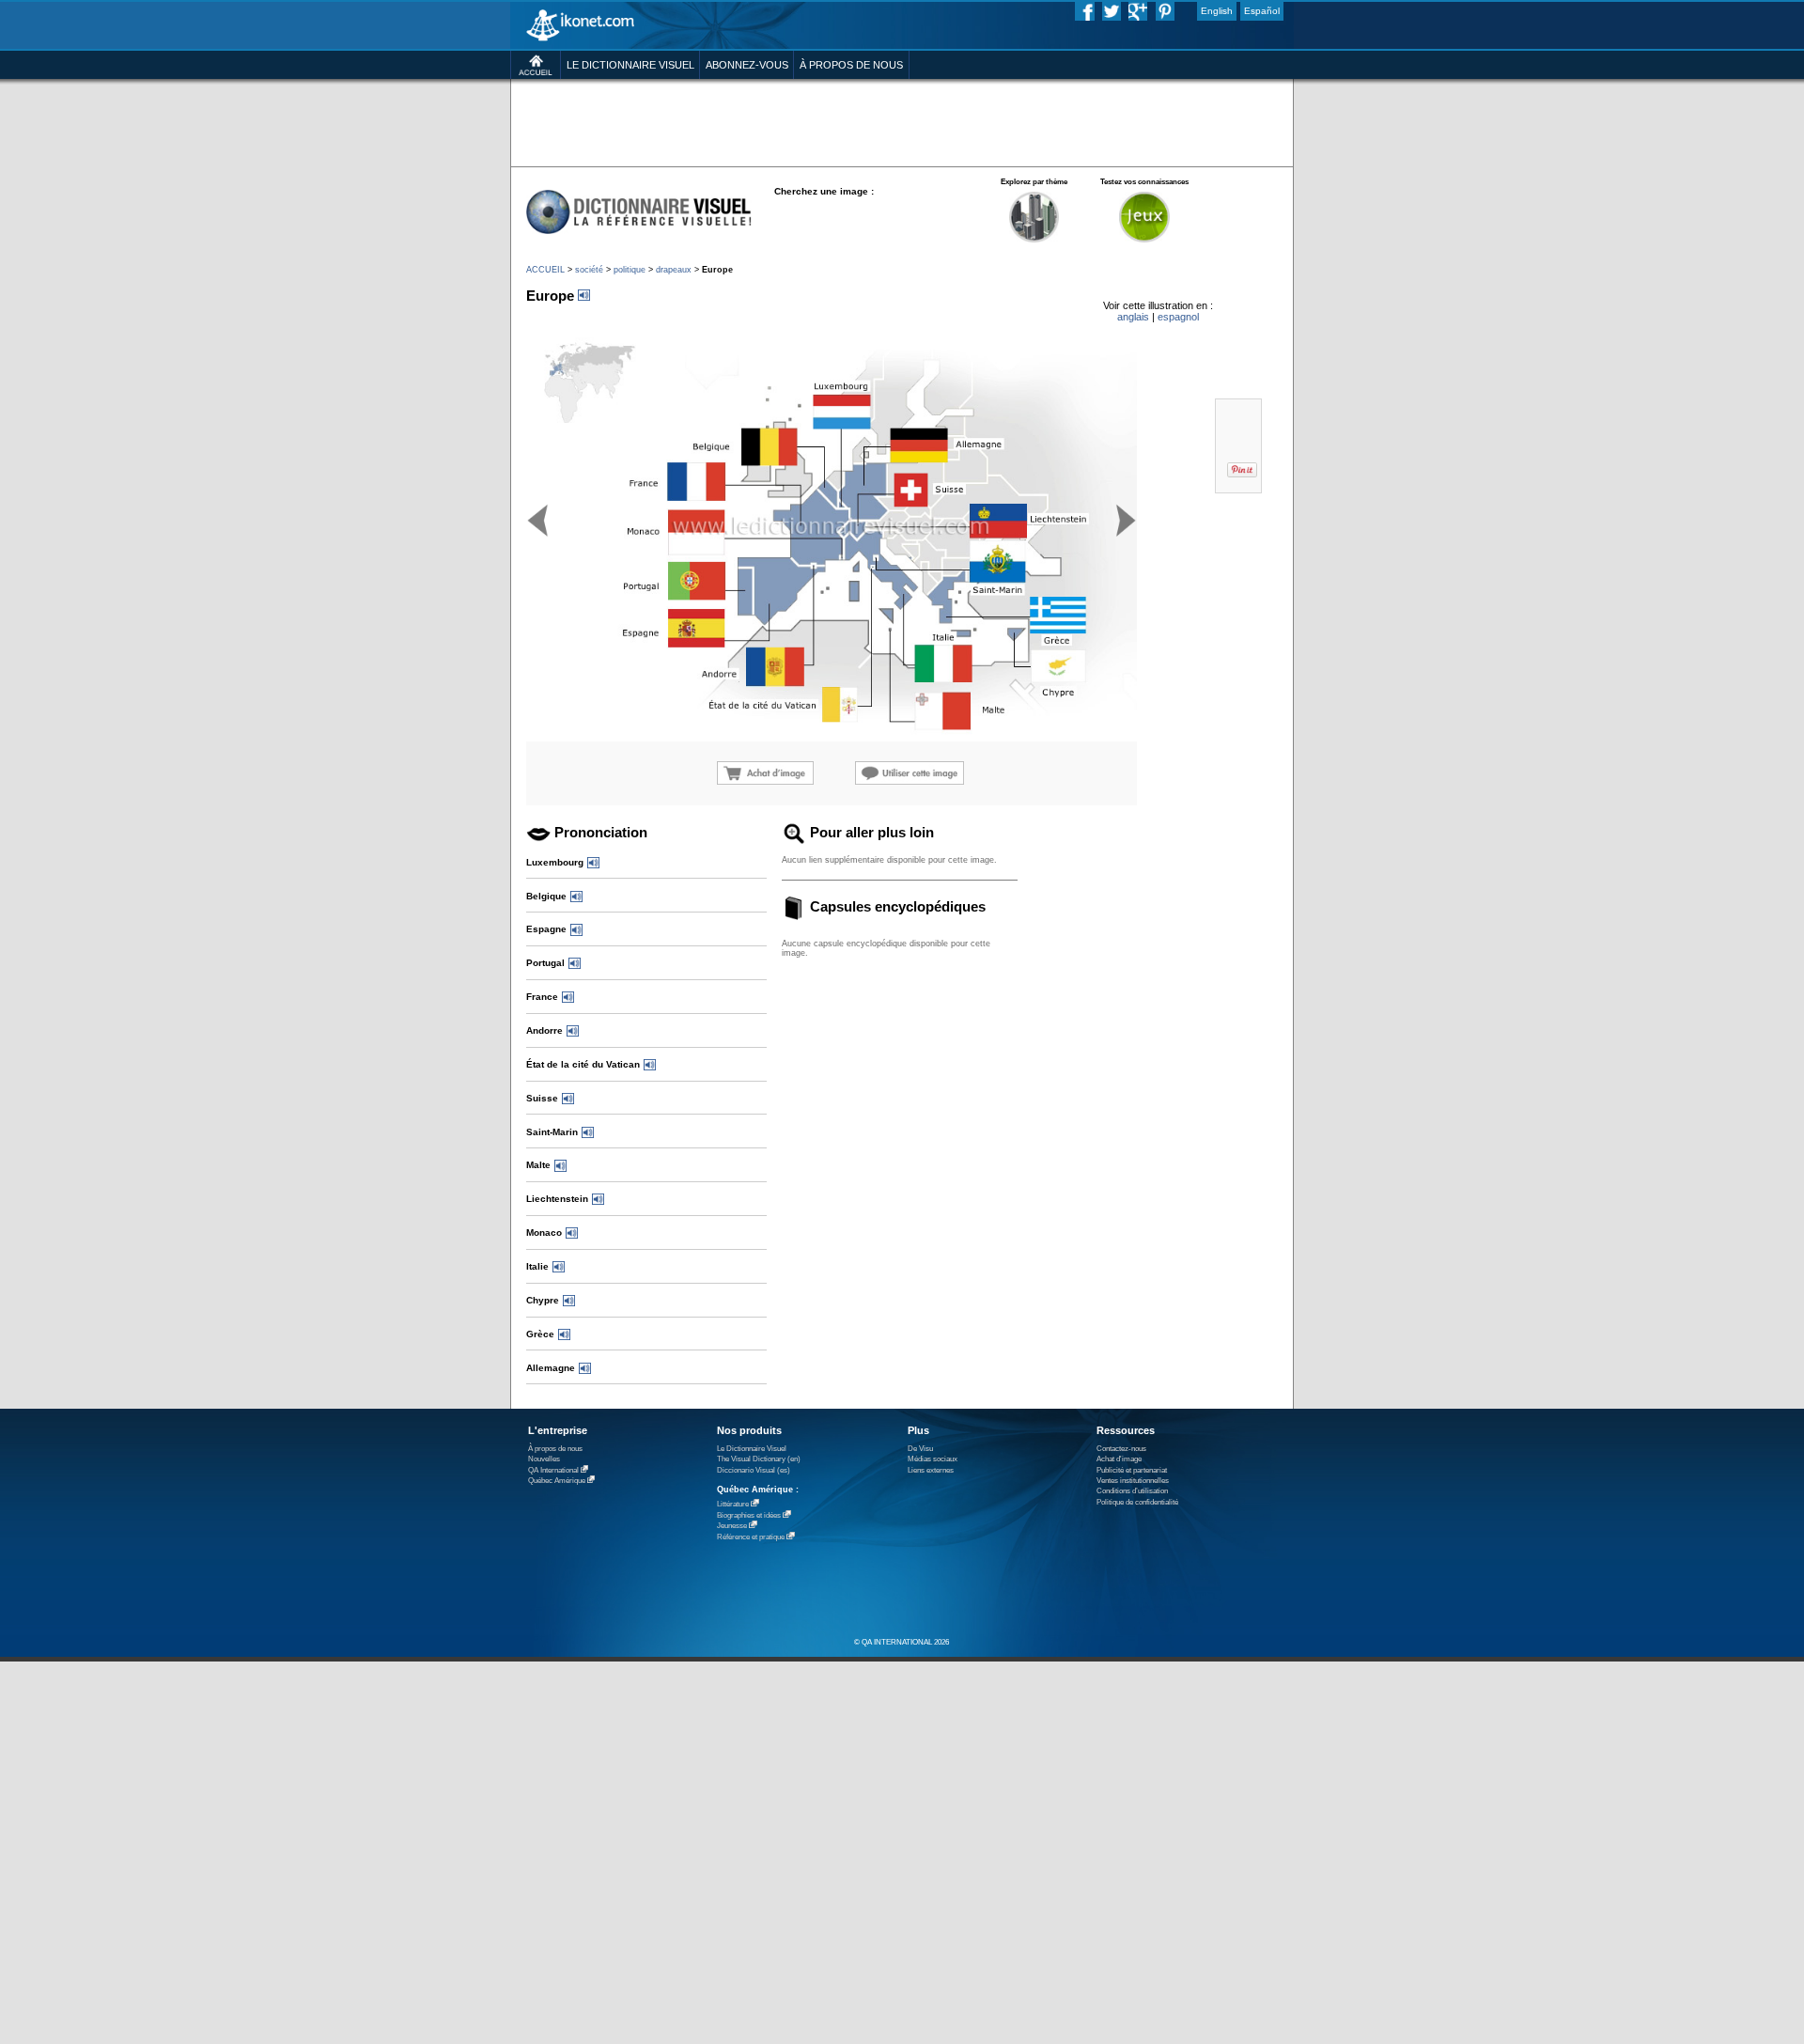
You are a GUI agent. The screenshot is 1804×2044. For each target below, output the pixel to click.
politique (630, 270)
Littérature (733, 1504)
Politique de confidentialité (1137, 1502)
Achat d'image (1119, 1459)
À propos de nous (555, 1449)
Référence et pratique (751, 1537)
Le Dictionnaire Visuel (752, 1449)
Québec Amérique (557, 1481)
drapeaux (674, 270)
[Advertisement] (902, 122)
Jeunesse (732, 1526)
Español (1262, 11)
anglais (1133, 317)
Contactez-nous (1121, 1449)
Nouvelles (544, 1459)
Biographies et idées (749, 1515)
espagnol (1178, 317)
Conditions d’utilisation (1132, 1491)
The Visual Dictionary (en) (759, 1459)
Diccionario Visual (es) (754, 1470)
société (589, 270)
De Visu (920, 1449)
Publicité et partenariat (1132, 1470)
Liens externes (931, 1470)
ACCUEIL (545, 270)
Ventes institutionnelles (1133, 1481)
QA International (553, 1470)
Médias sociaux (933, 1459)
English (1217, 11)
